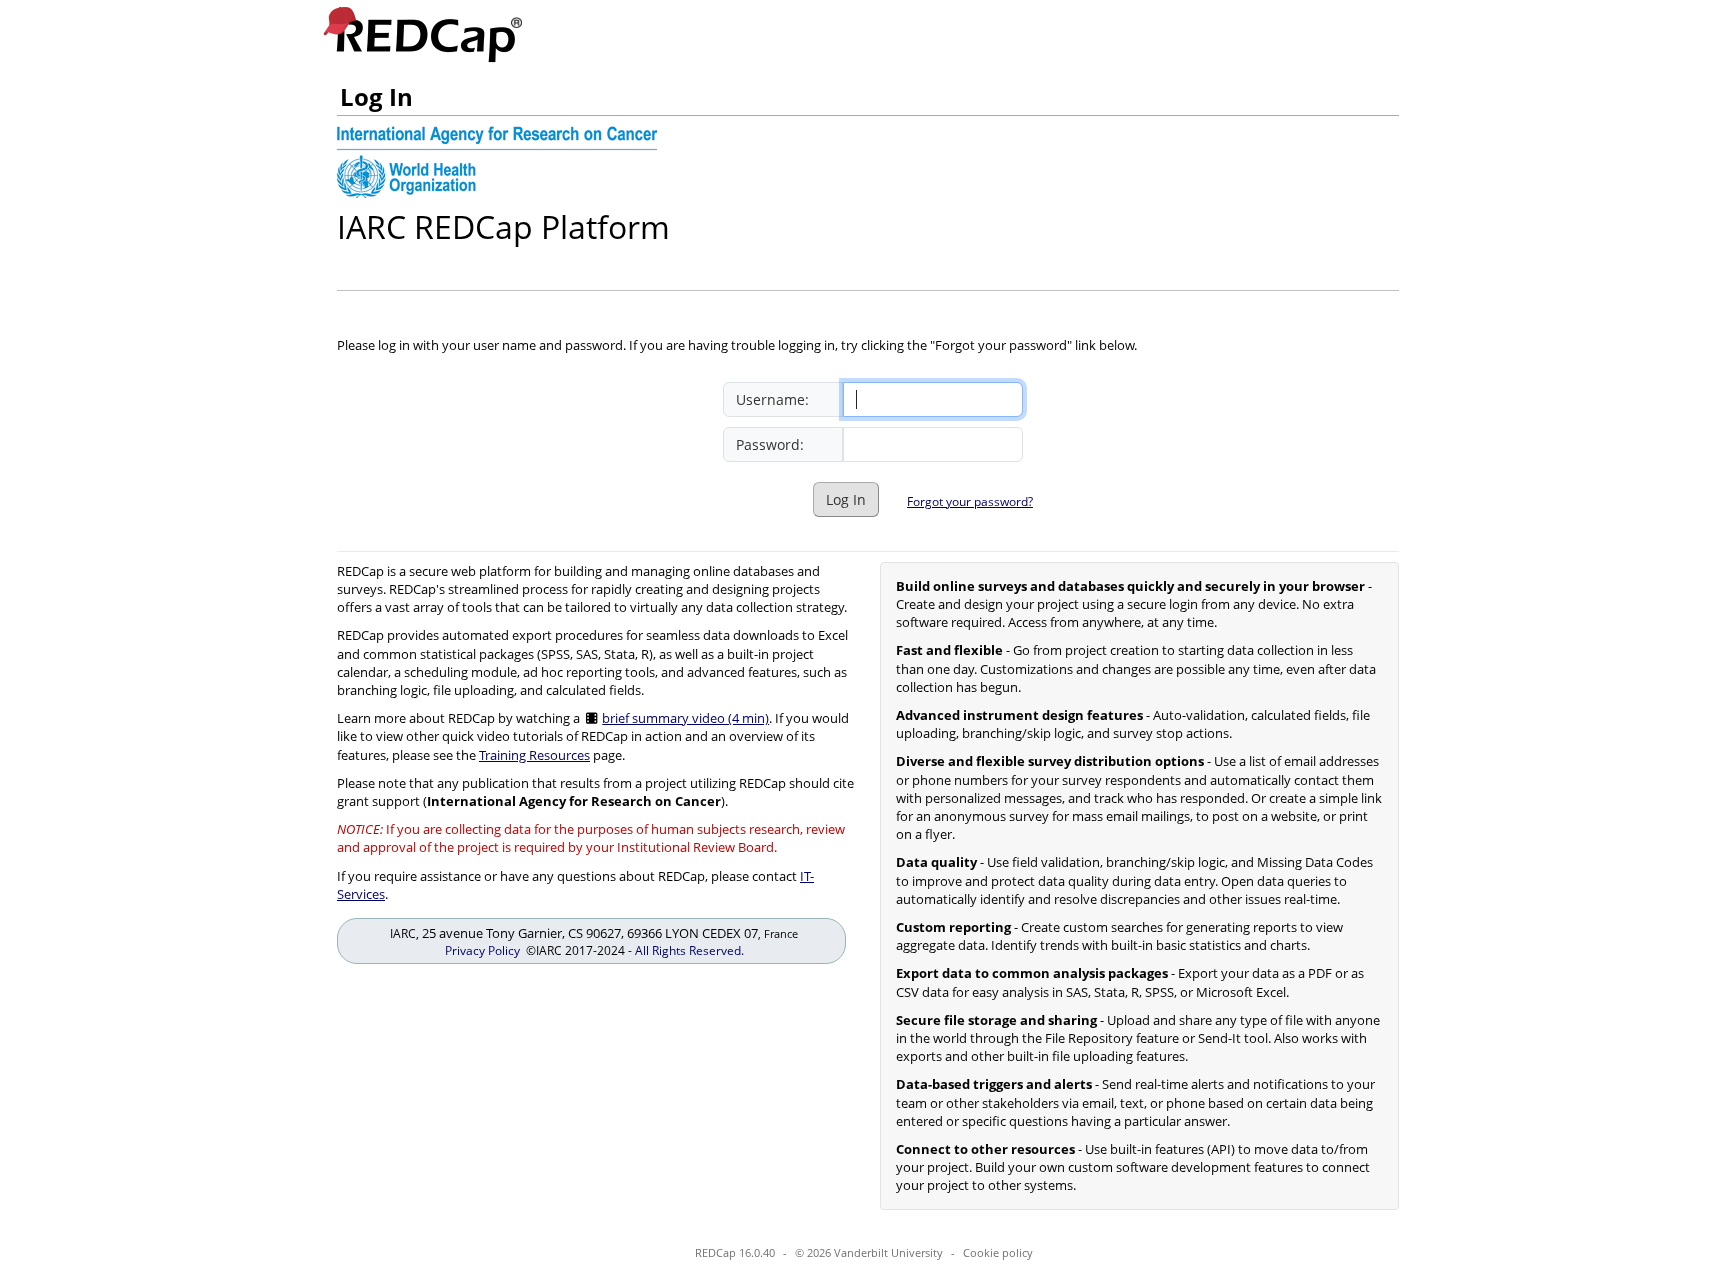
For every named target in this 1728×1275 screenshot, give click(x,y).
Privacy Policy (482, 950)
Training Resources (534, 755)
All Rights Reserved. (689, 950)
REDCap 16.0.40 (735, 1252)
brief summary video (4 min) (685, 718)
